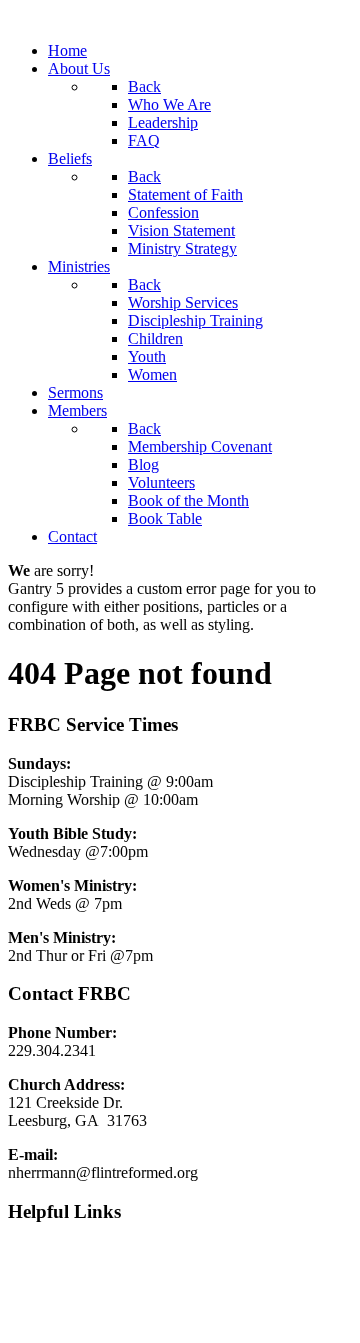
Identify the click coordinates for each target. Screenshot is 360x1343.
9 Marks (34, 1249)
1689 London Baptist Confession (112, 1283)
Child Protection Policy (81, 1317)
